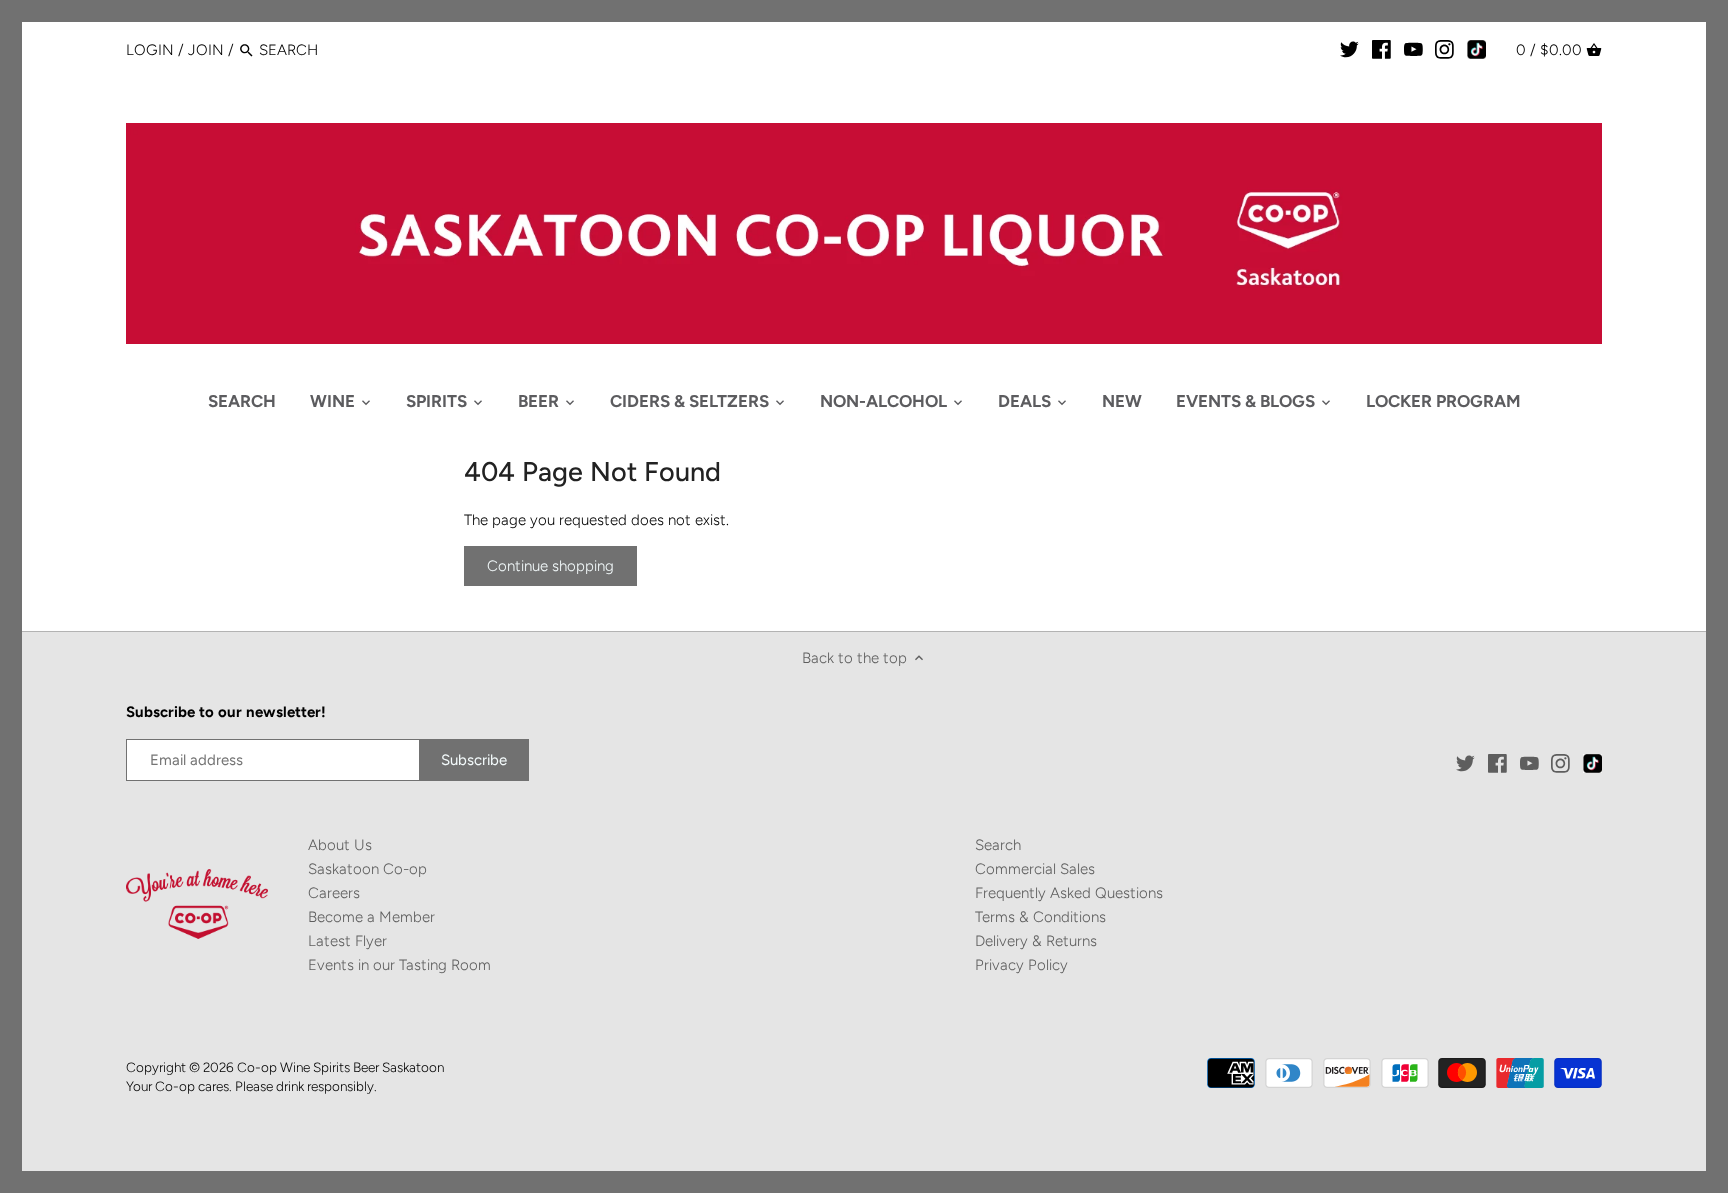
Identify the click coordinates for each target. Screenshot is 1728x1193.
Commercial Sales (1035, 869)
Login (150, 50)
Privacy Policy (1021, 965)
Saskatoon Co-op (367, 869)
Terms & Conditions (1040, 917)
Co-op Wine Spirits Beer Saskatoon (340, 1067)
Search (998, 845)
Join (206, 50)
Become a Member (371, 917)
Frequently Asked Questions (1069, 893)
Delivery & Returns (1036, 941)
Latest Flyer (347, 941)
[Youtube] (1413, 49)
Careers (334, 893)
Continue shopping (550, 566)
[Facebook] (1381, 49)
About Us (340, 845)
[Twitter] (1349, 49)
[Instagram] (1444, 49)
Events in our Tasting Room (399, 965)
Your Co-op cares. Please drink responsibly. (251, 1086)
